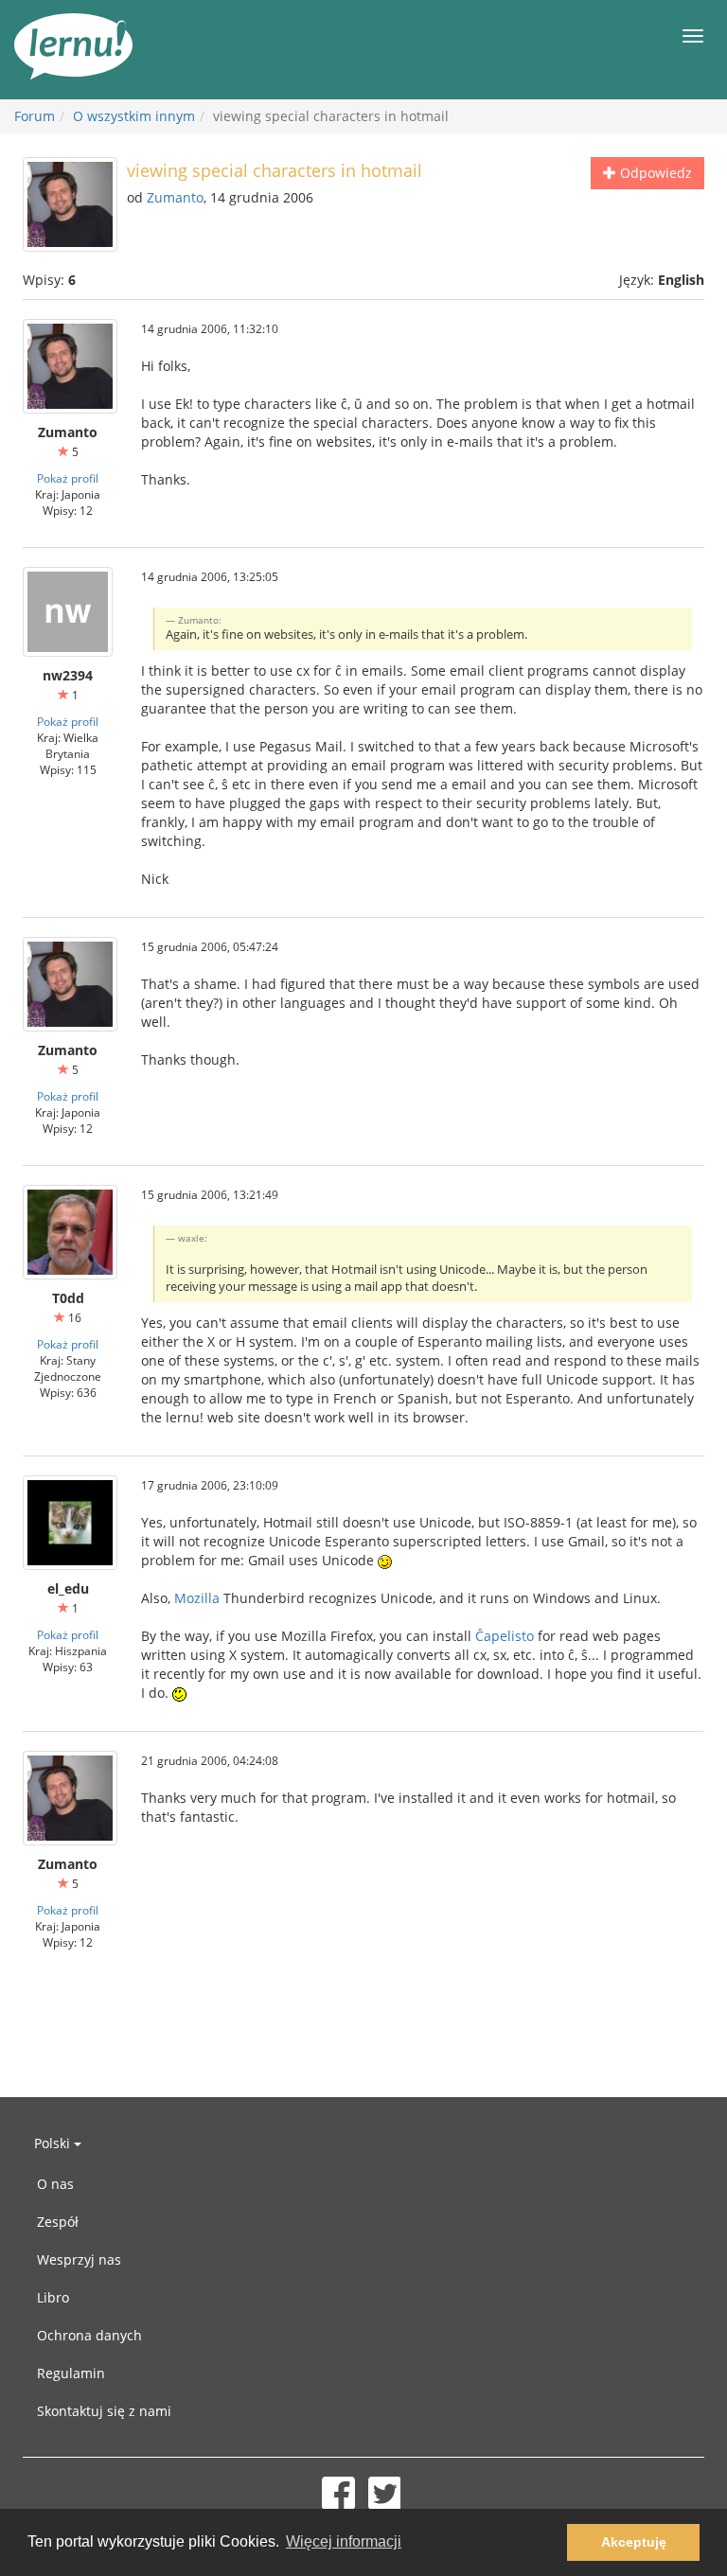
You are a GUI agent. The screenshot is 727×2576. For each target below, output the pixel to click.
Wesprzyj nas (79, 2259)
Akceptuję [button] (634, 2542)
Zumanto (175, 197)
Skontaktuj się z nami (104, 2411)
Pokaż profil (68, 478)
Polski (54, 2143)
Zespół (58, 2222)
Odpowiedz (654, 173)
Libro (53, 2297)
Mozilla (197, 1598)
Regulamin (71, 2373)
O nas (55, 2184)
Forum (35, 116)
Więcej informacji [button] (344, 2541)
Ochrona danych (89, 2335)
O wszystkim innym (134, 116)
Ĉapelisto (505, 1636)
